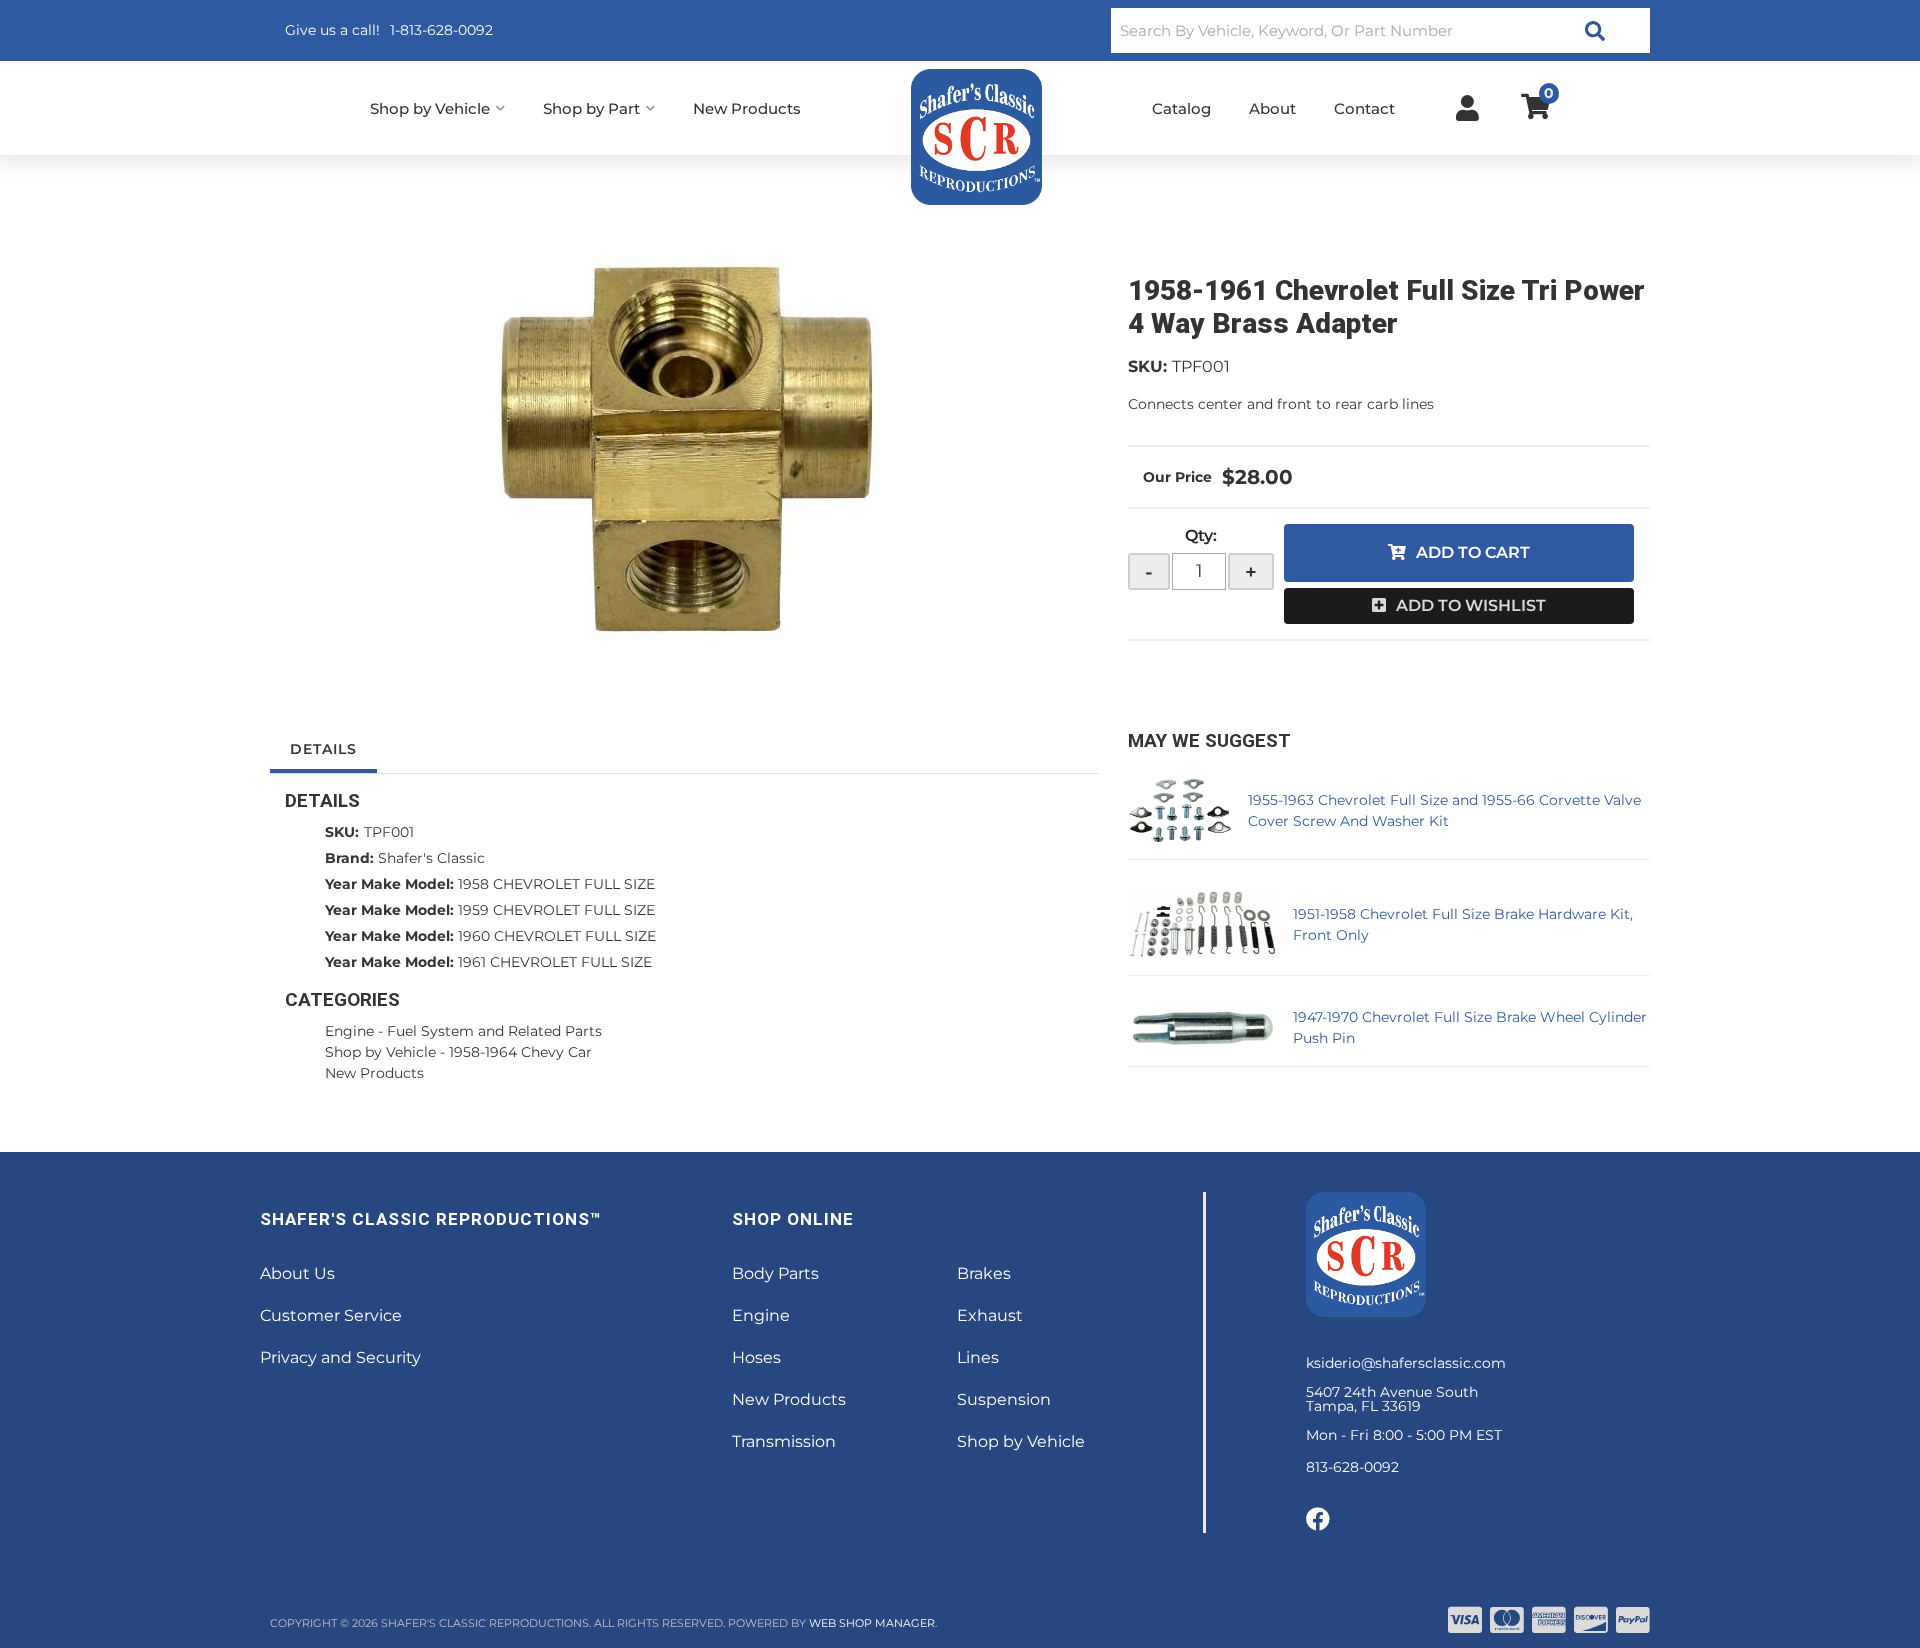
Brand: (349, 858)
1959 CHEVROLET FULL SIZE (556, 910)
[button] (1380, 30)
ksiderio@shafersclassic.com (1406, 1363)
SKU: (1147, 366)
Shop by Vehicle (380, 1052)
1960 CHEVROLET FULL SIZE (557, 936)
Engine (349, 1031)
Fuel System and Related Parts (494, 1031)
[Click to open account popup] (1467, 108)
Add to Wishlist (1471, 605)
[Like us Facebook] (1318, 1520)
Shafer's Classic (431, 858)
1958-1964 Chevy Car (520, 1052)
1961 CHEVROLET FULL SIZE (555, 962)
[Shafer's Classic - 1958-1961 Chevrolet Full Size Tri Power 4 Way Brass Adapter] (684, 454)
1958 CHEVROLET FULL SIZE (556, 884)
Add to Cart (1473, 552)
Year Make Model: (389, 884)
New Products (374, 1073)
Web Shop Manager (872, 1623)
